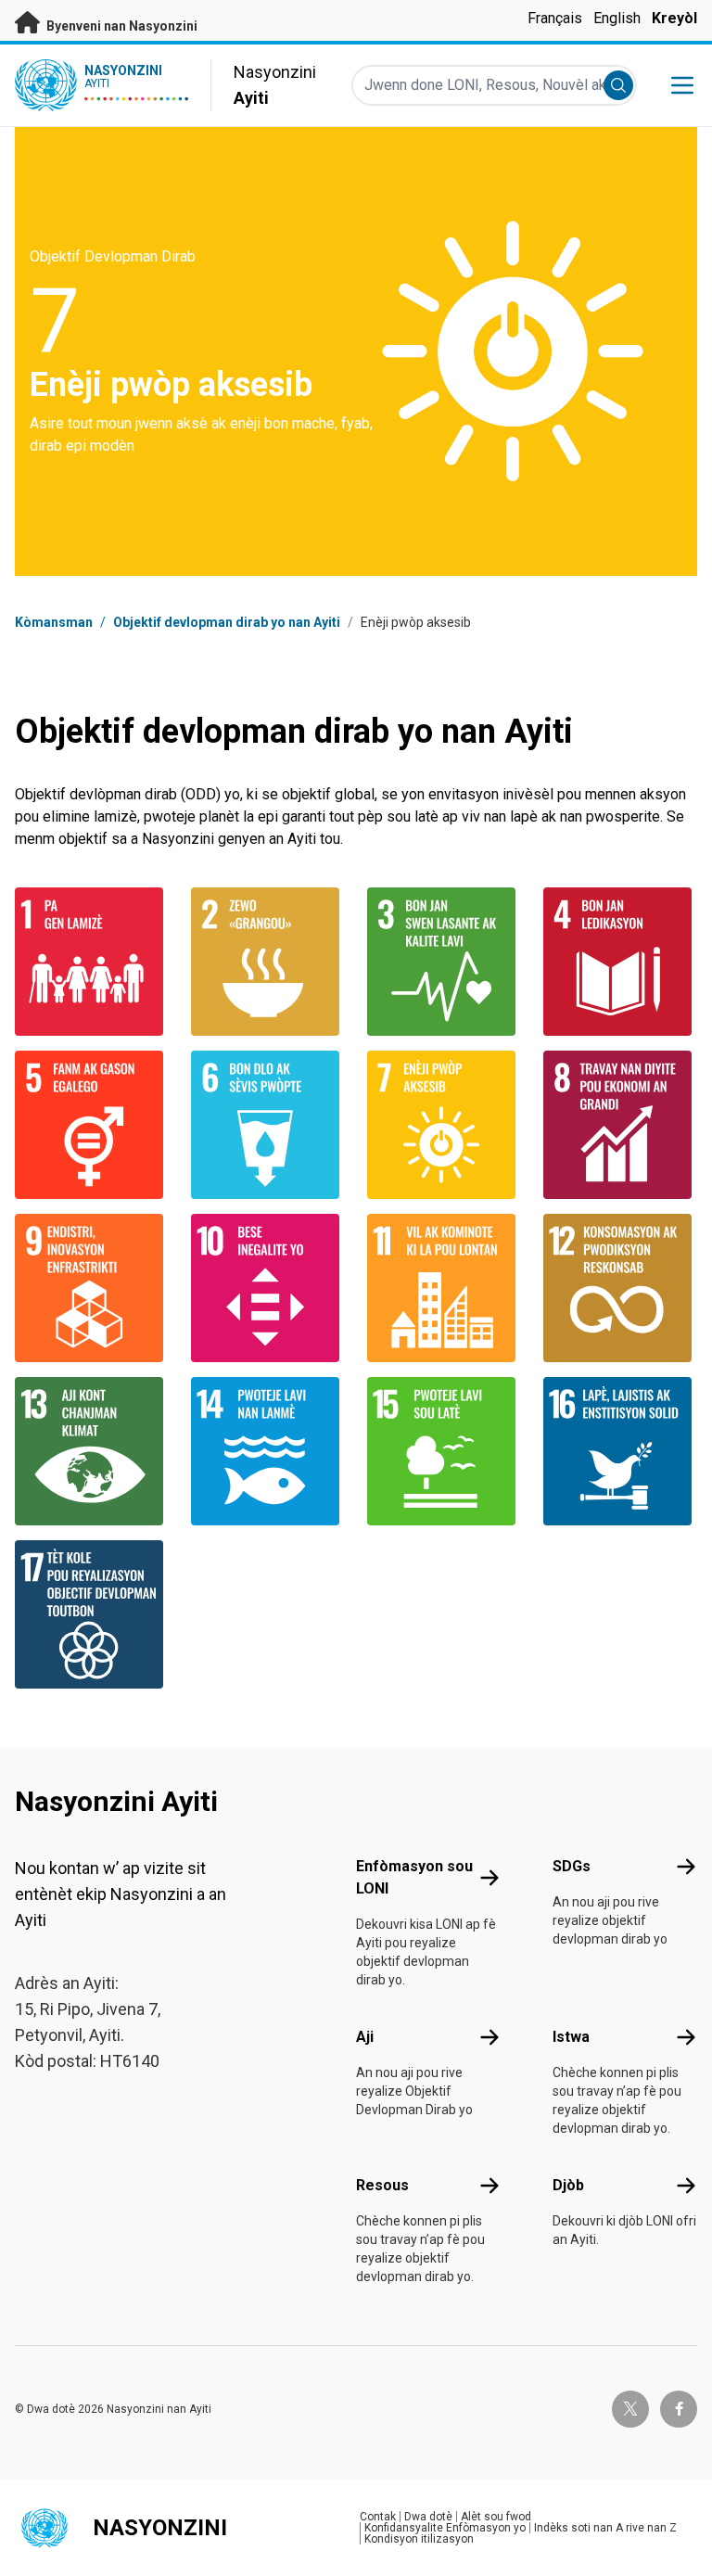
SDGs (572, 1866)
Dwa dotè (428, 2517)
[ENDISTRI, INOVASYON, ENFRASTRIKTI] (92, 1288)
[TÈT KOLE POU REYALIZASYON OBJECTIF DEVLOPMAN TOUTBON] (92, 1614)
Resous (382, 2185)
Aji (365, 2037)
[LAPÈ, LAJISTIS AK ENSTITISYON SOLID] (620, 1451)
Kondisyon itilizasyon (419, 2539)
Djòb (568, 2185)
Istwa (571, 2037)
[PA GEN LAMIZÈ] (92, 962)
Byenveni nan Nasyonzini (121, 26)
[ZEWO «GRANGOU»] (268, 962)
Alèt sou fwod (496, 2517)
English (617, 18)
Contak (378, 2517)
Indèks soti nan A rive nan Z (605, 2528)
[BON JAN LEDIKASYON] (620, 962)
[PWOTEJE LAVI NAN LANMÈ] (268, 1451)
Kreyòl (674, 18)
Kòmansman (54, 622)
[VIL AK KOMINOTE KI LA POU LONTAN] (444, 1288)
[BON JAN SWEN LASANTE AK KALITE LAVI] (444, 962)
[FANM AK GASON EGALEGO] (92, 1125)
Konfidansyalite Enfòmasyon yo (445, 2528)
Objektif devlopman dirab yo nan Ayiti (227, 622)
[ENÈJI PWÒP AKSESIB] (444, 1125)
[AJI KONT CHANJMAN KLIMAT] (92, 1451)
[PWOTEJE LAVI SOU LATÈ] (444, 1451)
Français (555, 18)
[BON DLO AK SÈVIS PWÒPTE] (268, 1125)
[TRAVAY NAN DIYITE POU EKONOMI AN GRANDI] (620, 1125)
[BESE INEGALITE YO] (268, 1288)
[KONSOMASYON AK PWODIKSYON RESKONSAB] (620, 1288)
